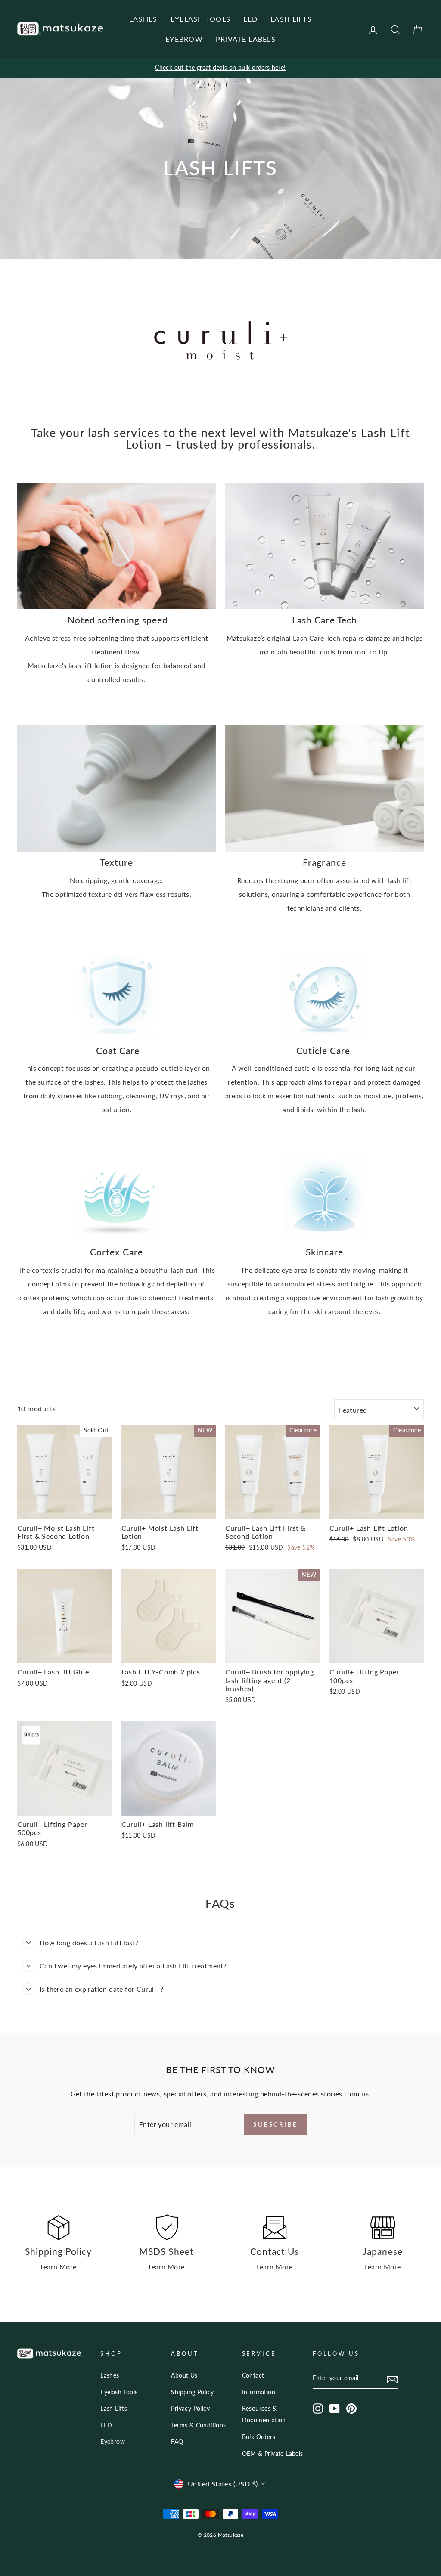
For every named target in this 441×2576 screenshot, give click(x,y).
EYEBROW (184, 39)
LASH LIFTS (291, 19)
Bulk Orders (259, 2437)
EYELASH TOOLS (201, 19)
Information (259, 2392)
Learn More (59, 2267)
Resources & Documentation (264, 2414)
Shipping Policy (192, 2392)
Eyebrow (113, 2442)
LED (250, 19)
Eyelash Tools (119, 2392)
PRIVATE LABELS (246, 39)
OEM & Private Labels (273, 2454)
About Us (184, 2375)
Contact (253, 2375)
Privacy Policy (190, 2409)
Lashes (110, 2375)
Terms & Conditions (198, 2425)
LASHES (143, 19)
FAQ (177, 2442)
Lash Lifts (114, 2409)
